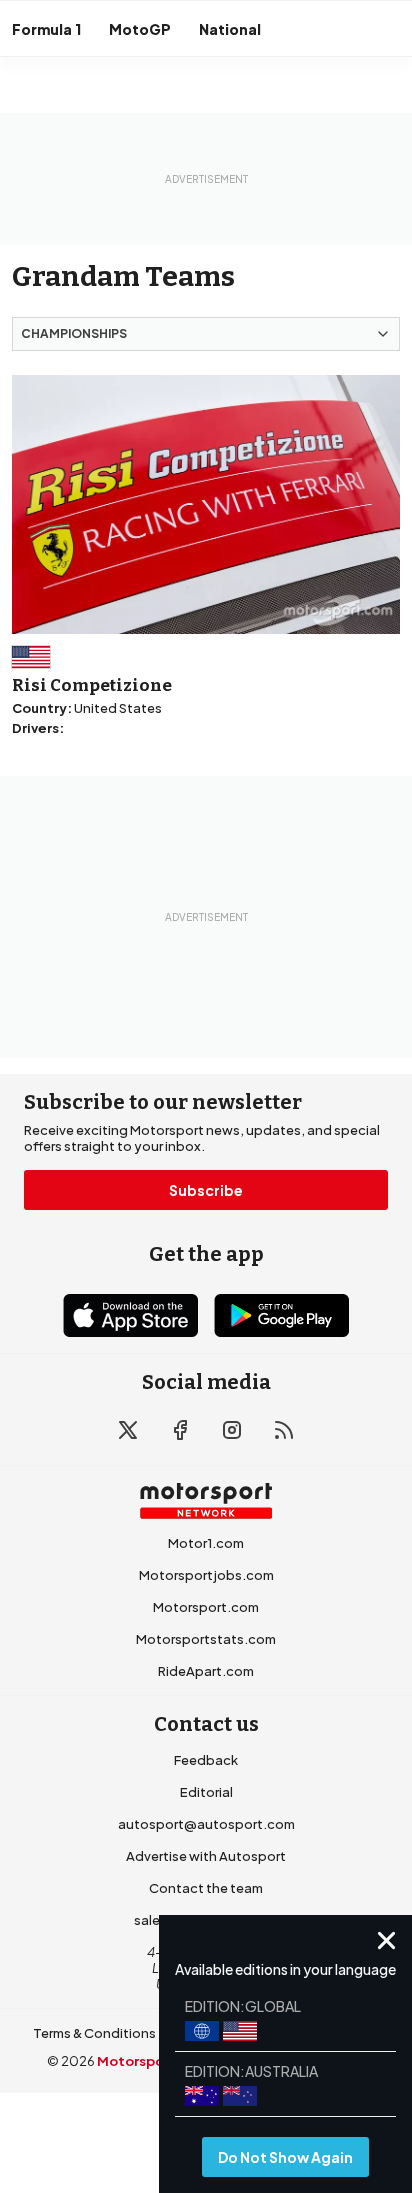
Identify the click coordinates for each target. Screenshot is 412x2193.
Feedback (206, 1760)
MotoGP (140, 29)
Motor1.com (206, 1543)
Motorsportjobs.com (206, 1575)
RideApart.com (206, 1671)
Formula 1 (46, 29)
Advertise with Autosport (206, 1856)
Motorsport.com (206, 1607)
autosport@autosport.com (206, 1824)
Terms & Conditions (94, 2033)
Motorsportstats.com (206, 1639)
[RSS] (284, 1430)
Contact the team (206, 1888)
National (230, 29)
